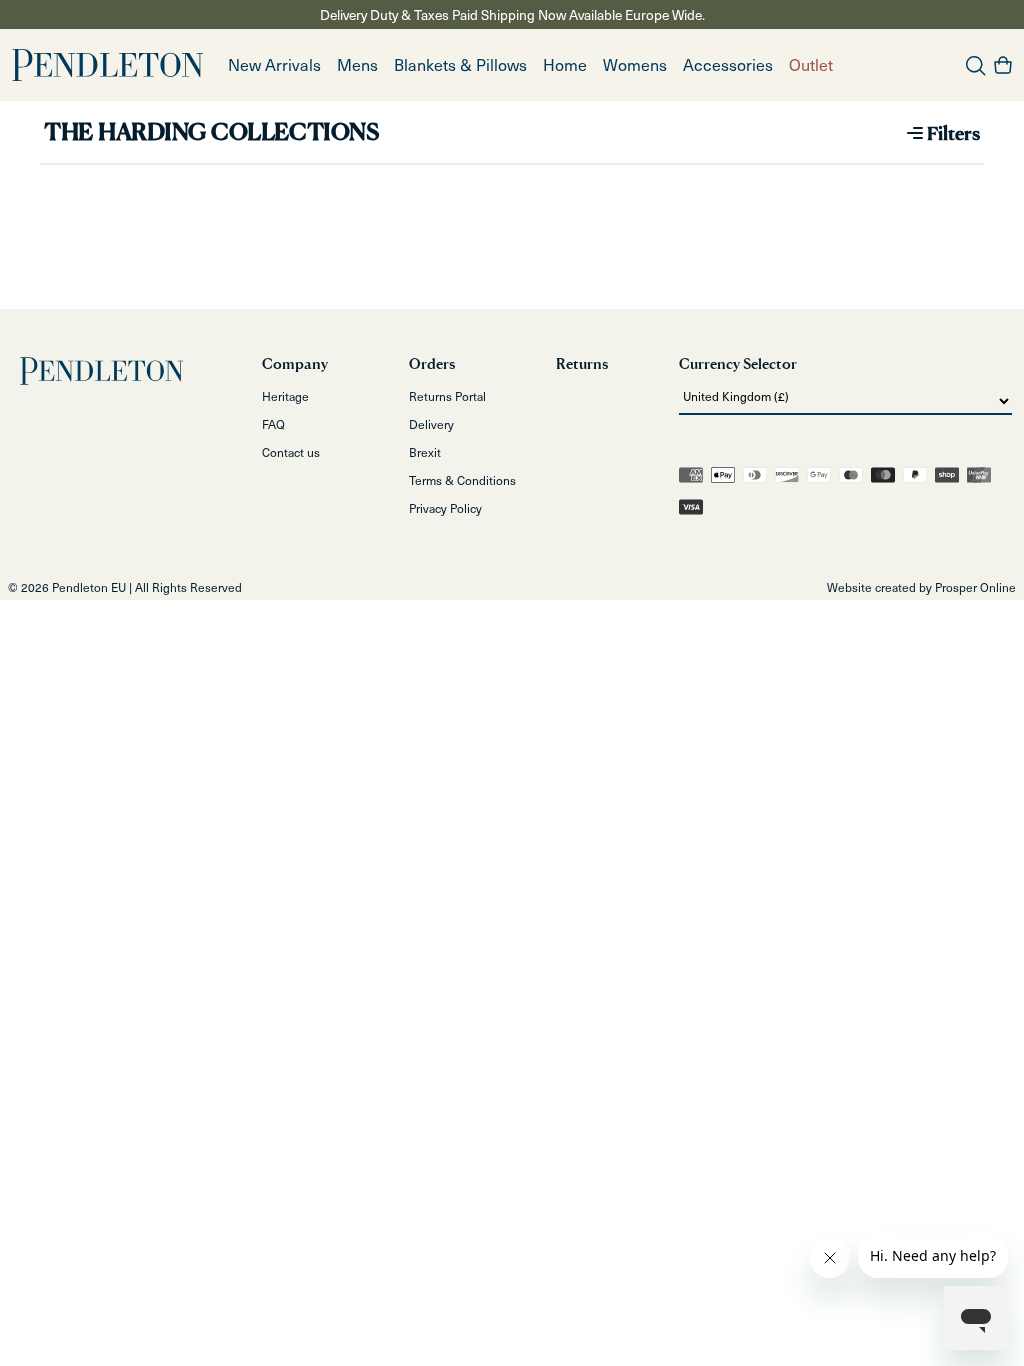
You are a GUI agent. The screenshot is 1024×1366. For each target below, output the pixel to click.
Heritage (285, 396)
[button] (357, 65)
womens (635, 64)
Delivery (431, 424)
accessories (728, 64)
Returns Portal (447, 396)
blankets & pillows (460, 64)
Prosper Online (975, 587)
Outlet (811, 64)
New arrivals (274, 64)
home (565, 64)
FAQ (273, 424)
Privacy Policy (445, 508)
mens (357, 64)
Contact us (291, 452)
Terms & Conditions (462, 480)
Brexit (425, 452)
